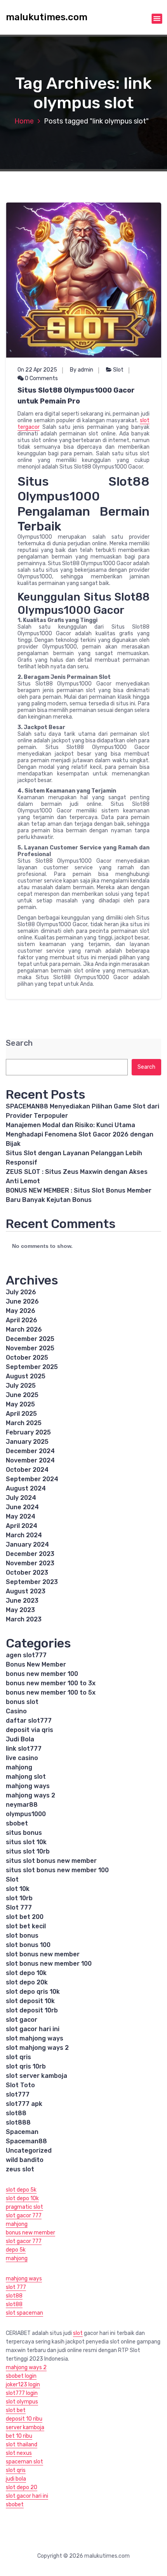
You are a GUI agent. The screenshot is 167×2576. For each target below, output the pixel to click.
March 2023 (24, 1619)
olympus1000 (26, 1814)
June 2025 (22, 1395)
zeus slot (20, 2169)
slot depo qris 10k (33, 1992)
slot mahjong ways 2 (37, 2048)
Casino (16, 1711)
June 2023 (22, 1601)
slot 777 (16, 2287)
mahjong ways (28, 1786)
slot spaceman (24, 2313)
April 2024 (22, 1526)
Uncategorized (29, 2150)
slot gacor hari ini (33, 2029)
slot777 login (22, 2393)
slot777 (18, 2094)
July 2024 (21, 1498)
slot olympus (22, 2402)
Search (19, 1043)
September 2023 (32, 1582)
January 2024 (27, 1544)
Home (24, 121)
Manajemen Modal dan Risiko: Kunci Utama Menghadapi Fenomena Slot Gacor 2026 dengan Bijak (80, 1134)
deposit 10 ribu (24, 2419)
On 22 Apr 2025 (37, 370)
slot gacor (22, 2020)
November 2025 (30, 1348)
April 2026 (22, 1320)
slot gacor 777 (24, 2216)
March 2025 (24, 1423)
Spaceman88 (26, 2141)
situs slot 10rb (28, 1851)
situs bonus (24, 1833)
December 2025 (30, 1339)
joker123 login (23, 2385)
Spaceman (22, 2132)
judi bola (16, 2479)
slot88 (16, 2113)
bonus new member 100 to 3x (51, 1683)
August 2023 (26, 1591)
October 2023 (27, 1573)
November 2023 (30, 1563)
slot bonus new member (43, 1954)
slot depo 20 (22, 2487)
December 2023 (30, 1554)
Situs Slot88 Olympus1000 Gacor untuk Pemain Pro (76, 396)
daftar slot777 (29, 1721)
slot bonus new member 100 (49, 1964)
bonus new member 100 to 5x (51, 1692)
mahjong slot (26, 1777)
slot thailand (22, 2445)
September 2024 (32, 1479)
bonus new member (30, 2233)
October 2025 (27, 1358)
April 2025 (21, 1414)
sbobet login (21, 2376)
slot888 (18, 2122)
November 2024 (30, 1460)
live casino (22, 1758)
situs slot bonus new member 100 (57, 1870)
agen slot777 (26, 1655)
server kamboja (25, 2427)
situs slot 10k (26, 1842)
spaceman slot (24, 2462)
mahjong (19, 1767)
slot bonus (22, 1936)
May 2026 (21, 1311)
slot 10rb (19, 1898)
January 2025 (27, 1442)
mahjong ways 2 (30, 1795)
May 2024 (21, 1516)
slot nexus (19, 2453)
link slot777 (24, 1749)
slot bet (16, 2410)
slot (78, 2333)
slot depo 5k (21, 2190)
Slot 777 (19, 1907)
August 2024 (26, 1488)
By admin (82, 370)
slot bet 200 (25, 1917)
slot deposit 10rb (32, 2010)
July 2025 (21, 1386)
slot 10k (18, 1889)
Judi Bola (20, 1739)
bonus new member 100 (42, 1674)
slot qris (18, 2057)
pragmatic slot (24, 2207)
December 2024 (30, 1451)
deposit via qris (30, 1730)
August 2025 (26, 1376)
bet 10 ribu (19, 2436)
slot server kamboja (37, 2076)
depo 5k (16, 2250)
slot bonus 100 (28, 1945)
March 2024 (24, 1535)
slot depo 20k (27, 1982)
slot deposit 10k (30, 2001)
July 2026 (21, 1292)
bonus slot (22, 1702)
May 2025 (20, 1404)
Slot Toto (20, 2085)
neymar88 (22, 1805)
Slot (118, 370)
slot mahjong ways (35, 2038)
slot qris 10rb (26, 2066)
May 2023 (20, 1610)
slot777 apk (24, 2104)
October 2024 (27, 1470)
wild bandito (25, 2160)
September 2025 (32, 1367)
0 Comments (41, 378)
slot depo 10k (26, 1973)
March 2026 (24, 1329)
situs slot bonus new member (51, 1861)
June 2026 (22, 1301)
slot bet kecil (26, 1926)
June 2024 (22, 1507)
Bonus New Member (36, 1664)
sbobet (17, 1823)
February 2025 (28, 1432)
